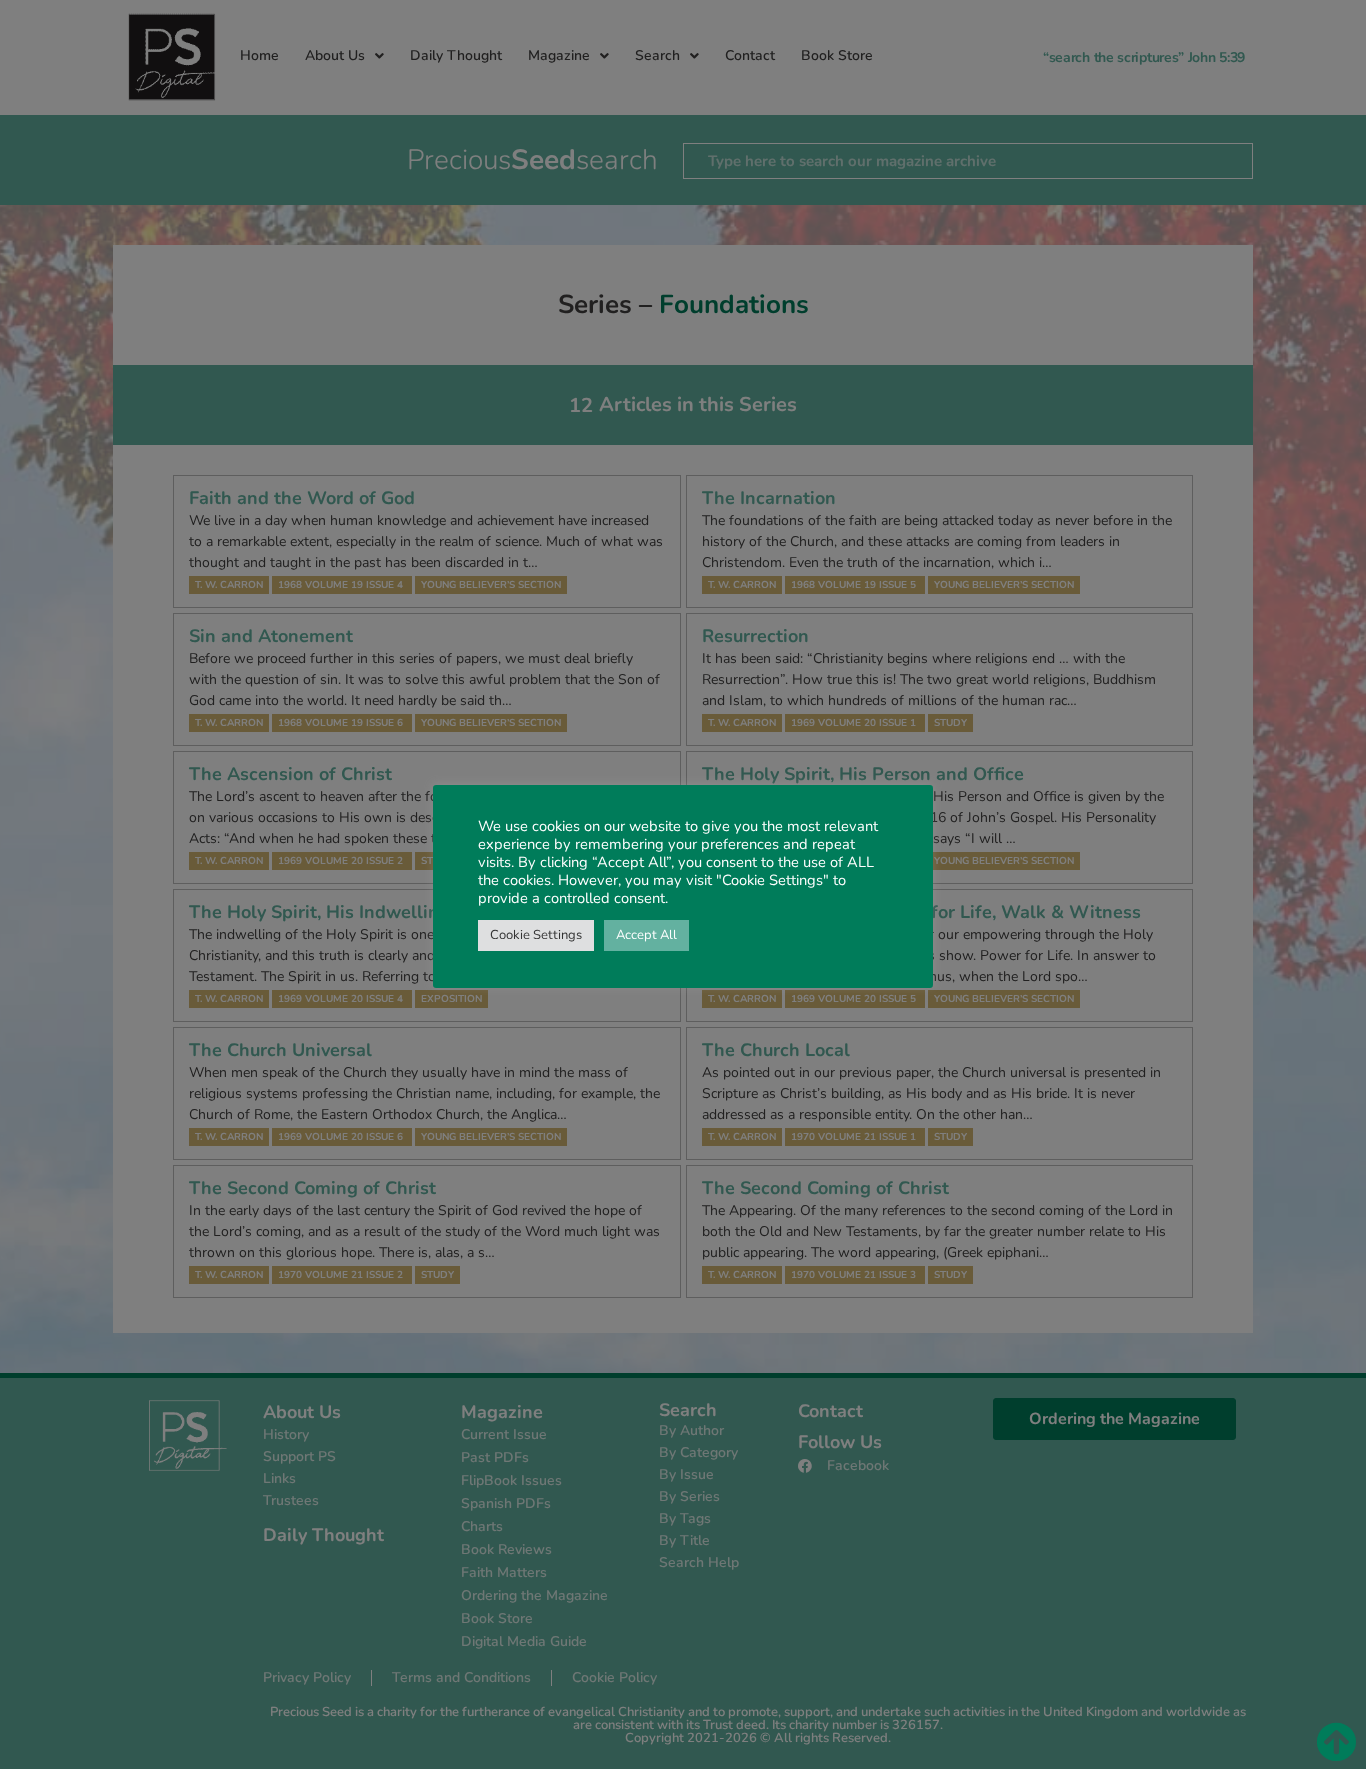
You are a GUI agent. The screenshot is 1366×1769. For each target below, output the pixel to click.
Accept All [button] (646, 935)
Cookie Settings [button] (536, 935)
